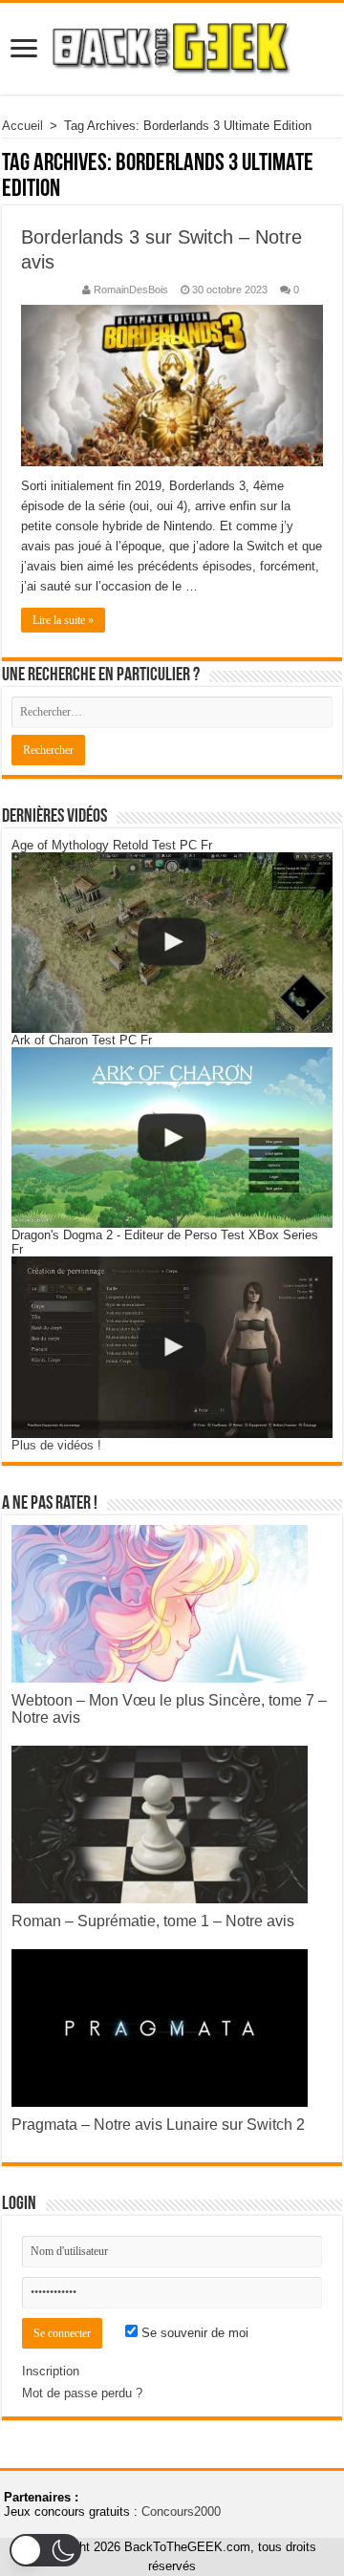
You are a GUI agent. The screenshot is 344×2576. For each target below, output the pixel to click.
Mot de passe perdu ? (82, 2393)
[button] (45, 2550)
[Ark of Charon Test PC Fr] (172, 1138)
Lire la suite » (63, 620)
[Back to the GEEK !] (172, 45)
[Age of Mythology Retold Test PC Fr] (172, 943)
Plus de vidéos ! (56, 1445)
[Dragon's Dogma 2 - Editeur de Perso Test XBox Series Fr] (172, 1347)
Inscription (51, 2371)
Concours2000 (181, 2512)
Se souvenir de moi (193, 2333)
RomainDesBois (131, 290)
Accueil (22, 126)
